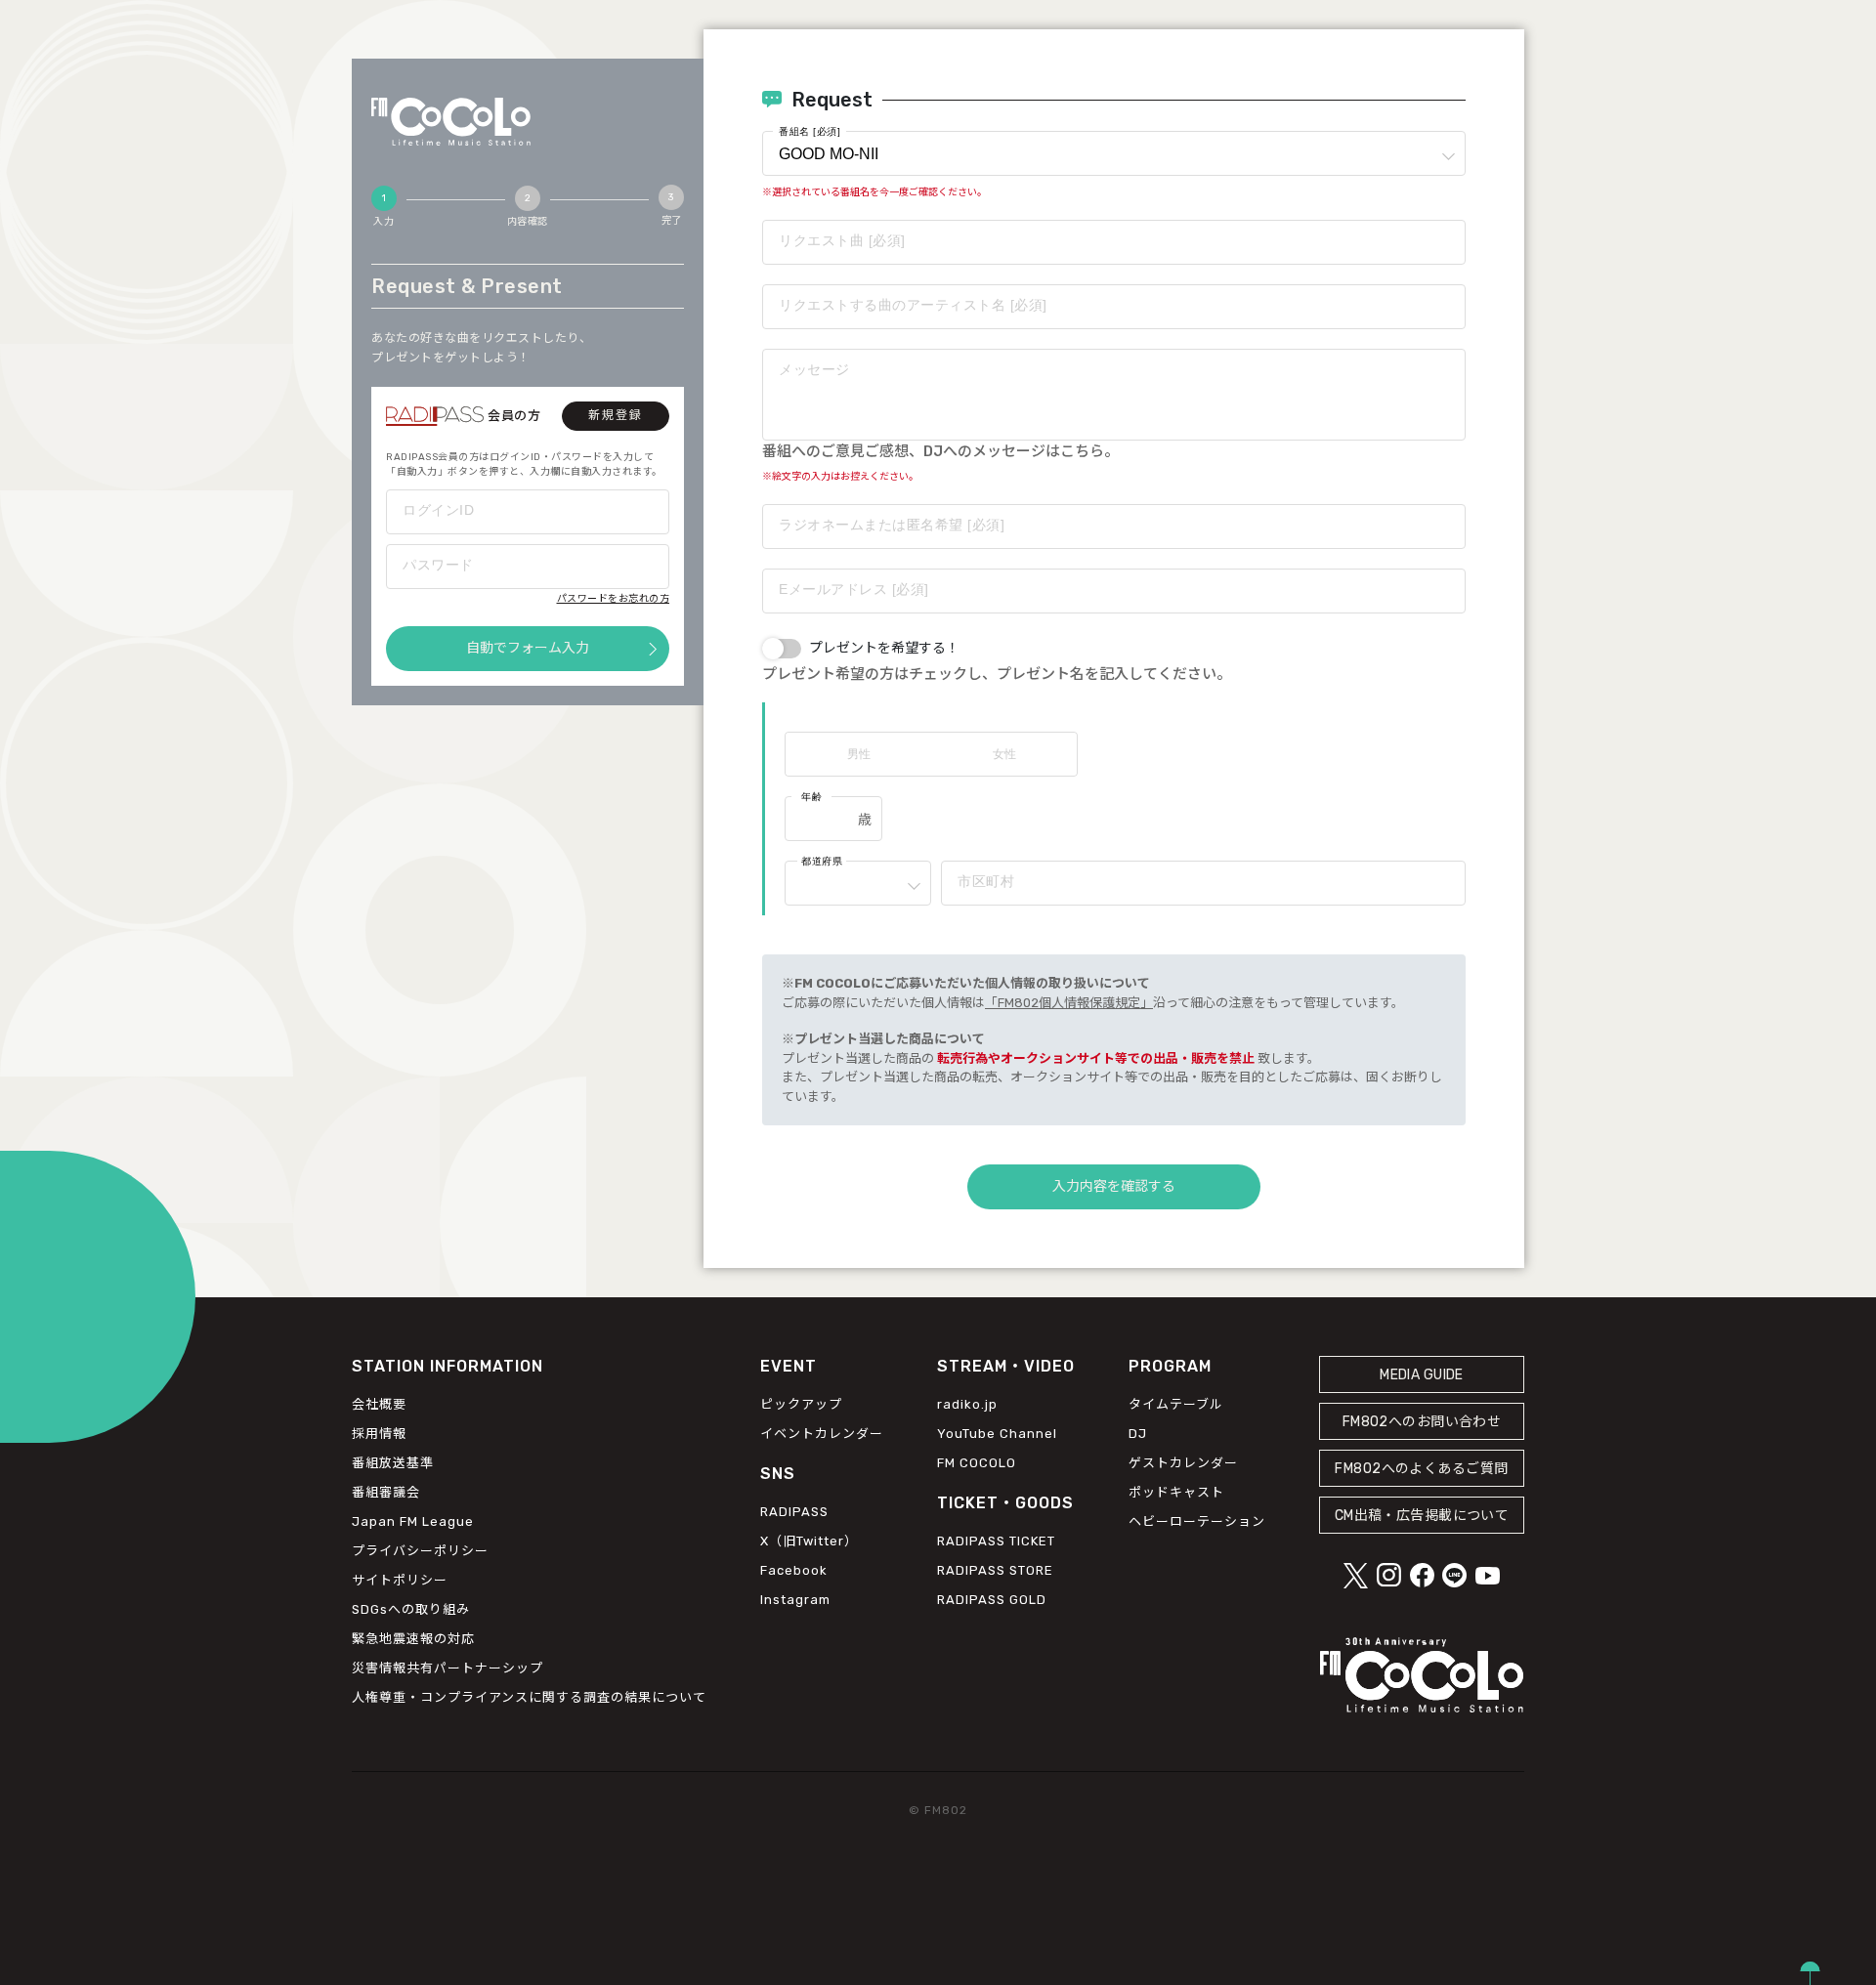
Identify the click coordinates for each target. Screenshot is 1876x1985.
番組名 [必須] (810, 131)
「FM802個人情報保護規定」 (1069, 1003)
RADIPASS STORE (995, 1570)
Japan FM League (413, 1521)
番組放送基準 (393, 1463)
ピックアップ (801, 1404)
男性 (859, 754)
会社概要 (379, 1404)
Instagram (795, 1600)
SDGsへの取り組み (411, 1609)
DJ (1138, 1434)
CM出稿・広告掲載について (1422, 1516)
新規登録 (616, 415)
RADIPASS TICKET (996, 1541)
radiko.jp (967, 1404)
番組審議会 (386, 1492)
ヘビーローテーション (1197, 1521)
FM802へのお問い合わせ (1422, 1422)
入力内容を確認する (1114, 1186)
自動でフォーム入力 (528, 648)
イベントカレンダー (822, 1434)
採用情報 (379, 1434)
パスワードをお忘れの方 (614, 599)
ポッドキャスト (1176, 1492)
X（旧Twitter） (809, 1541)
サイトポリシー (400, 1580)
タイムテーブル (1176, 1404)
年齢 (811, 797)
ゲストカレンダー (1183, 1463)
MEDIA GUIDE (1422, 1375)
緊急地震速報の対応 (413, 1639)
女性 (1004, 754)
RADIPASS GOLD (992, 1600)
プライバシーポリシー (420, 1551)
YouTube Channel (997, 1434)
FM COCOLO (977, 1463)
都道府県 (822, 861)
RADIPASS (794, 1512)
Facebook (794, 1570)
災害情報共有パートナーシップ (448, 1668)
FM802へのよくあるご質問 (1421, 1469)
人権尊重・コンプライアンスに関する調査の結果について (529, 1697)
